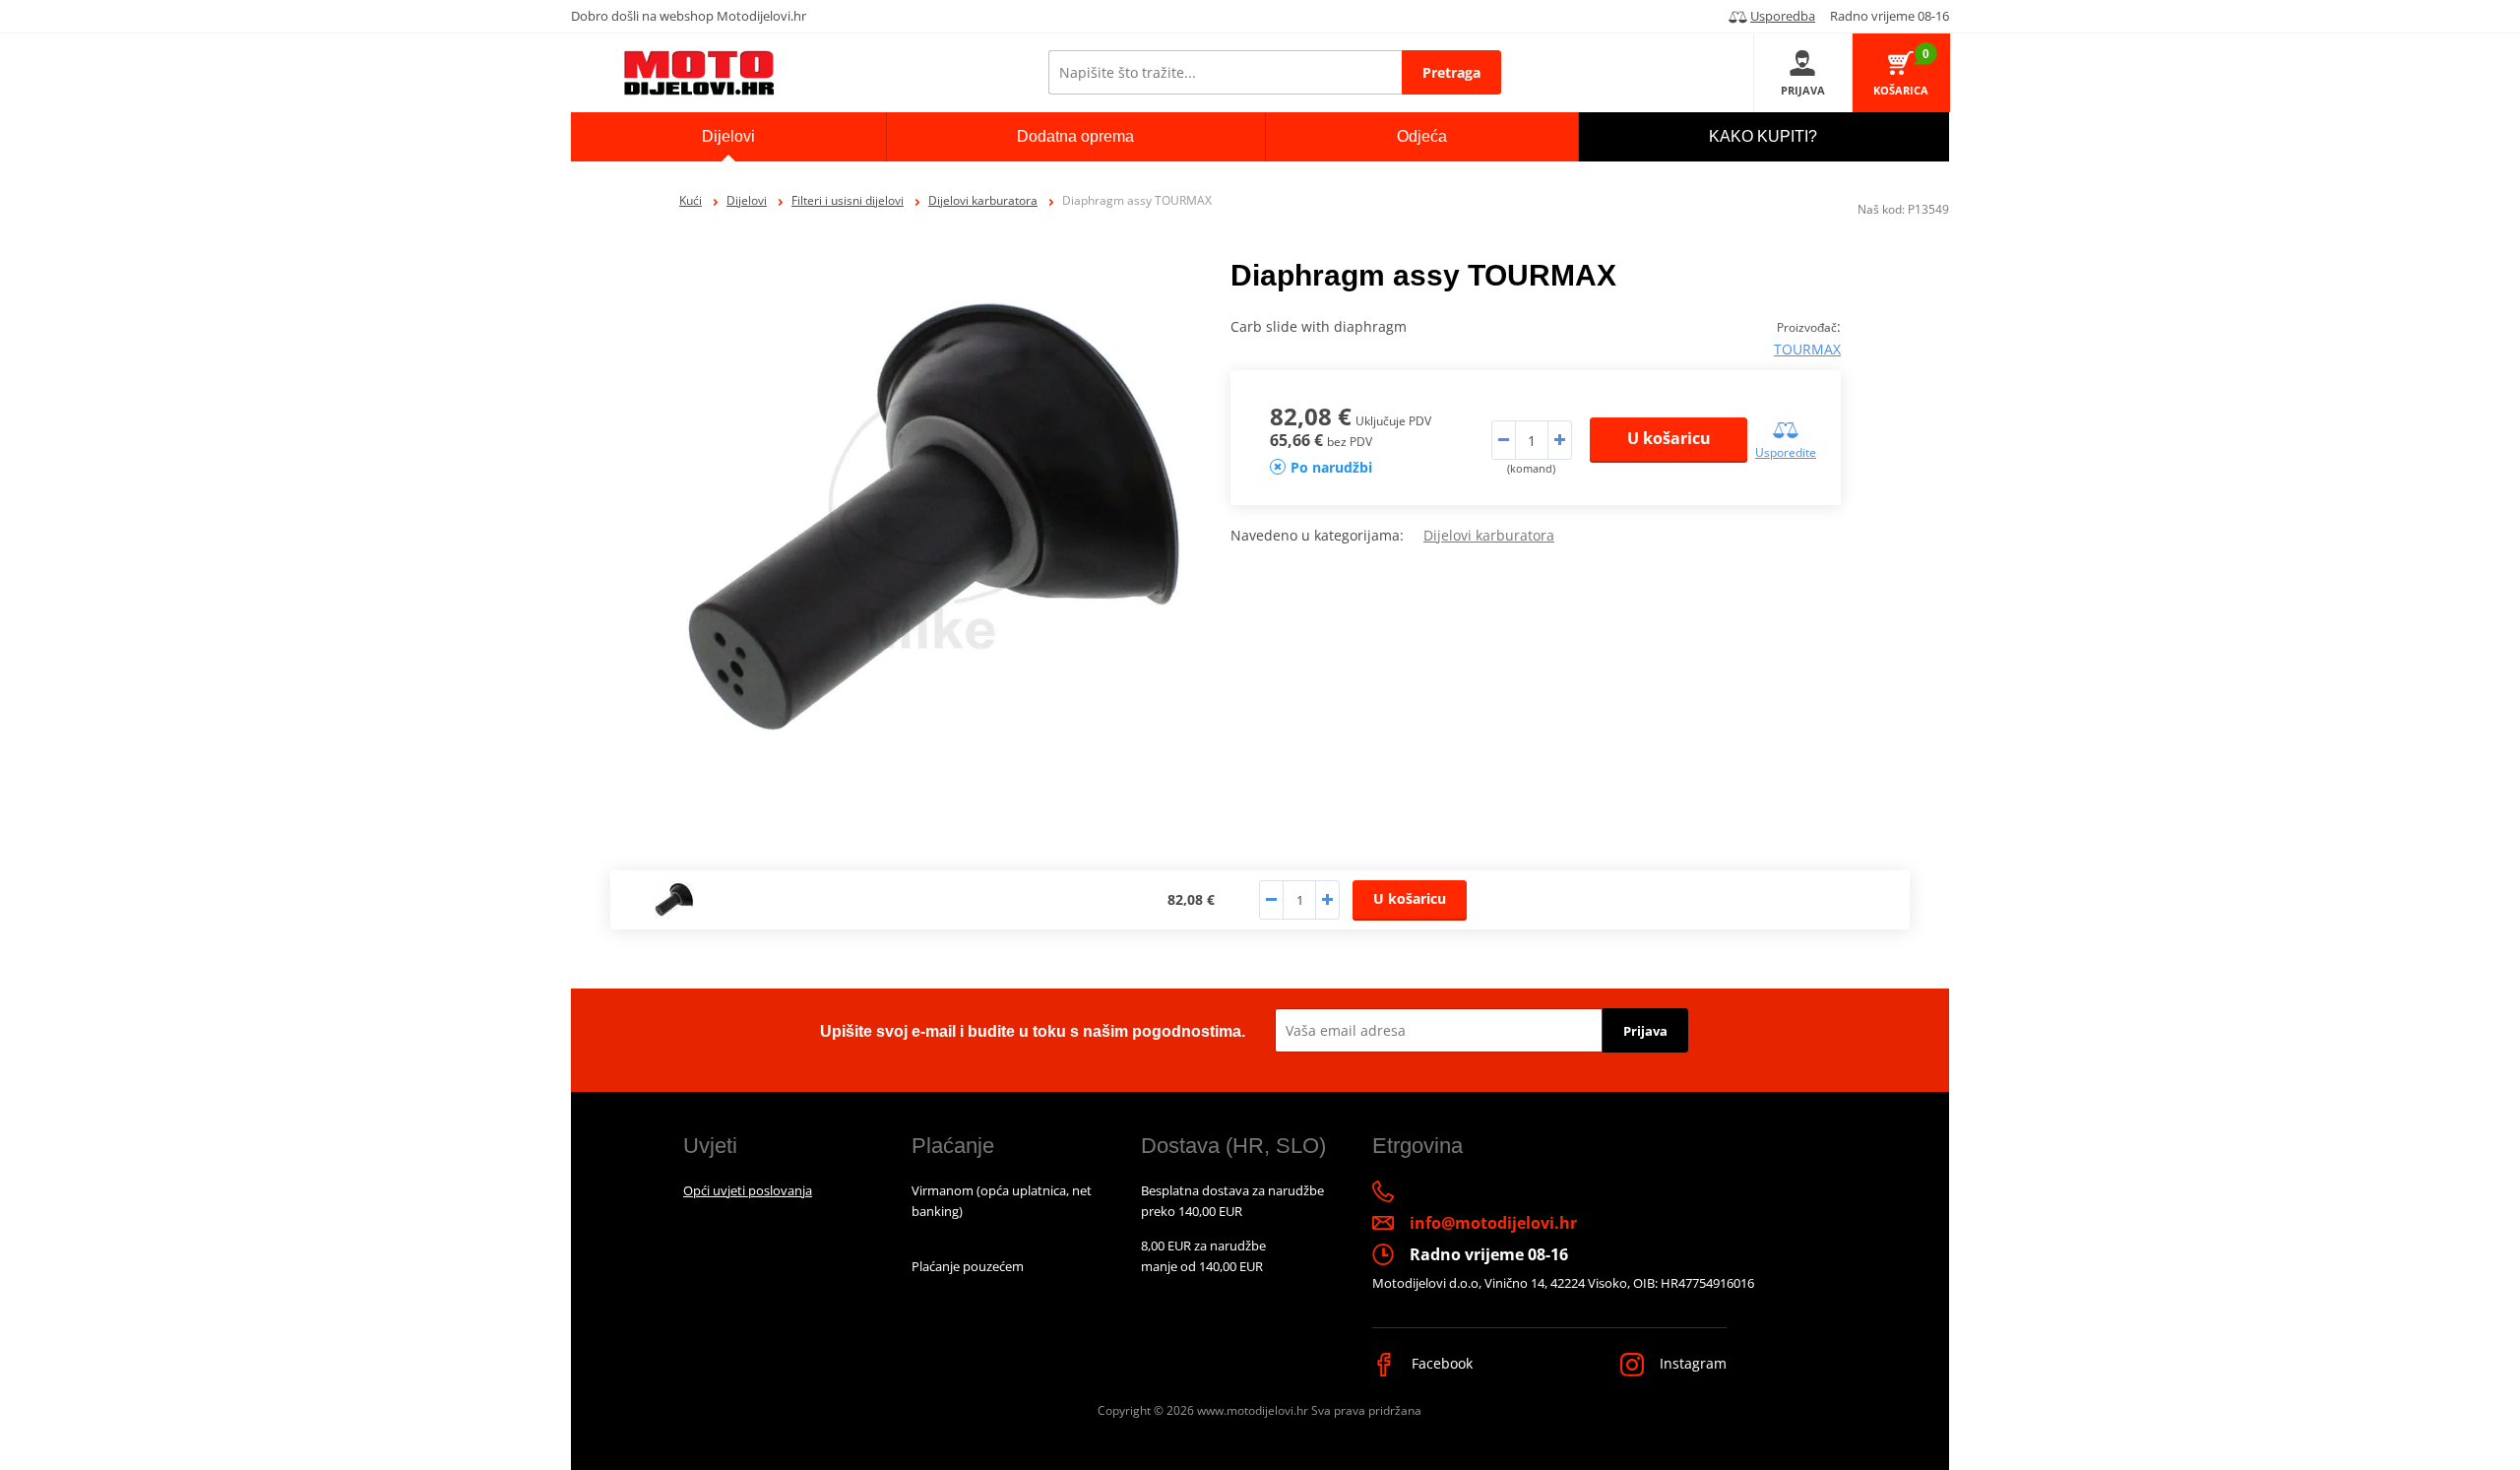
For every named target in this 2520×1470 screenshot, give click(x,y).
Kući (691, 200)
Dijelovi (747, 200)
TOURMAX (1807, 349)
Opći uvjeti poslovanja (748, 1190)
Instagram (1691, 1363)
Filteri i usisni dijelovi (848, 200)
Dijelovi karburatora (983, 200)
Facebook (1440, 1363)
